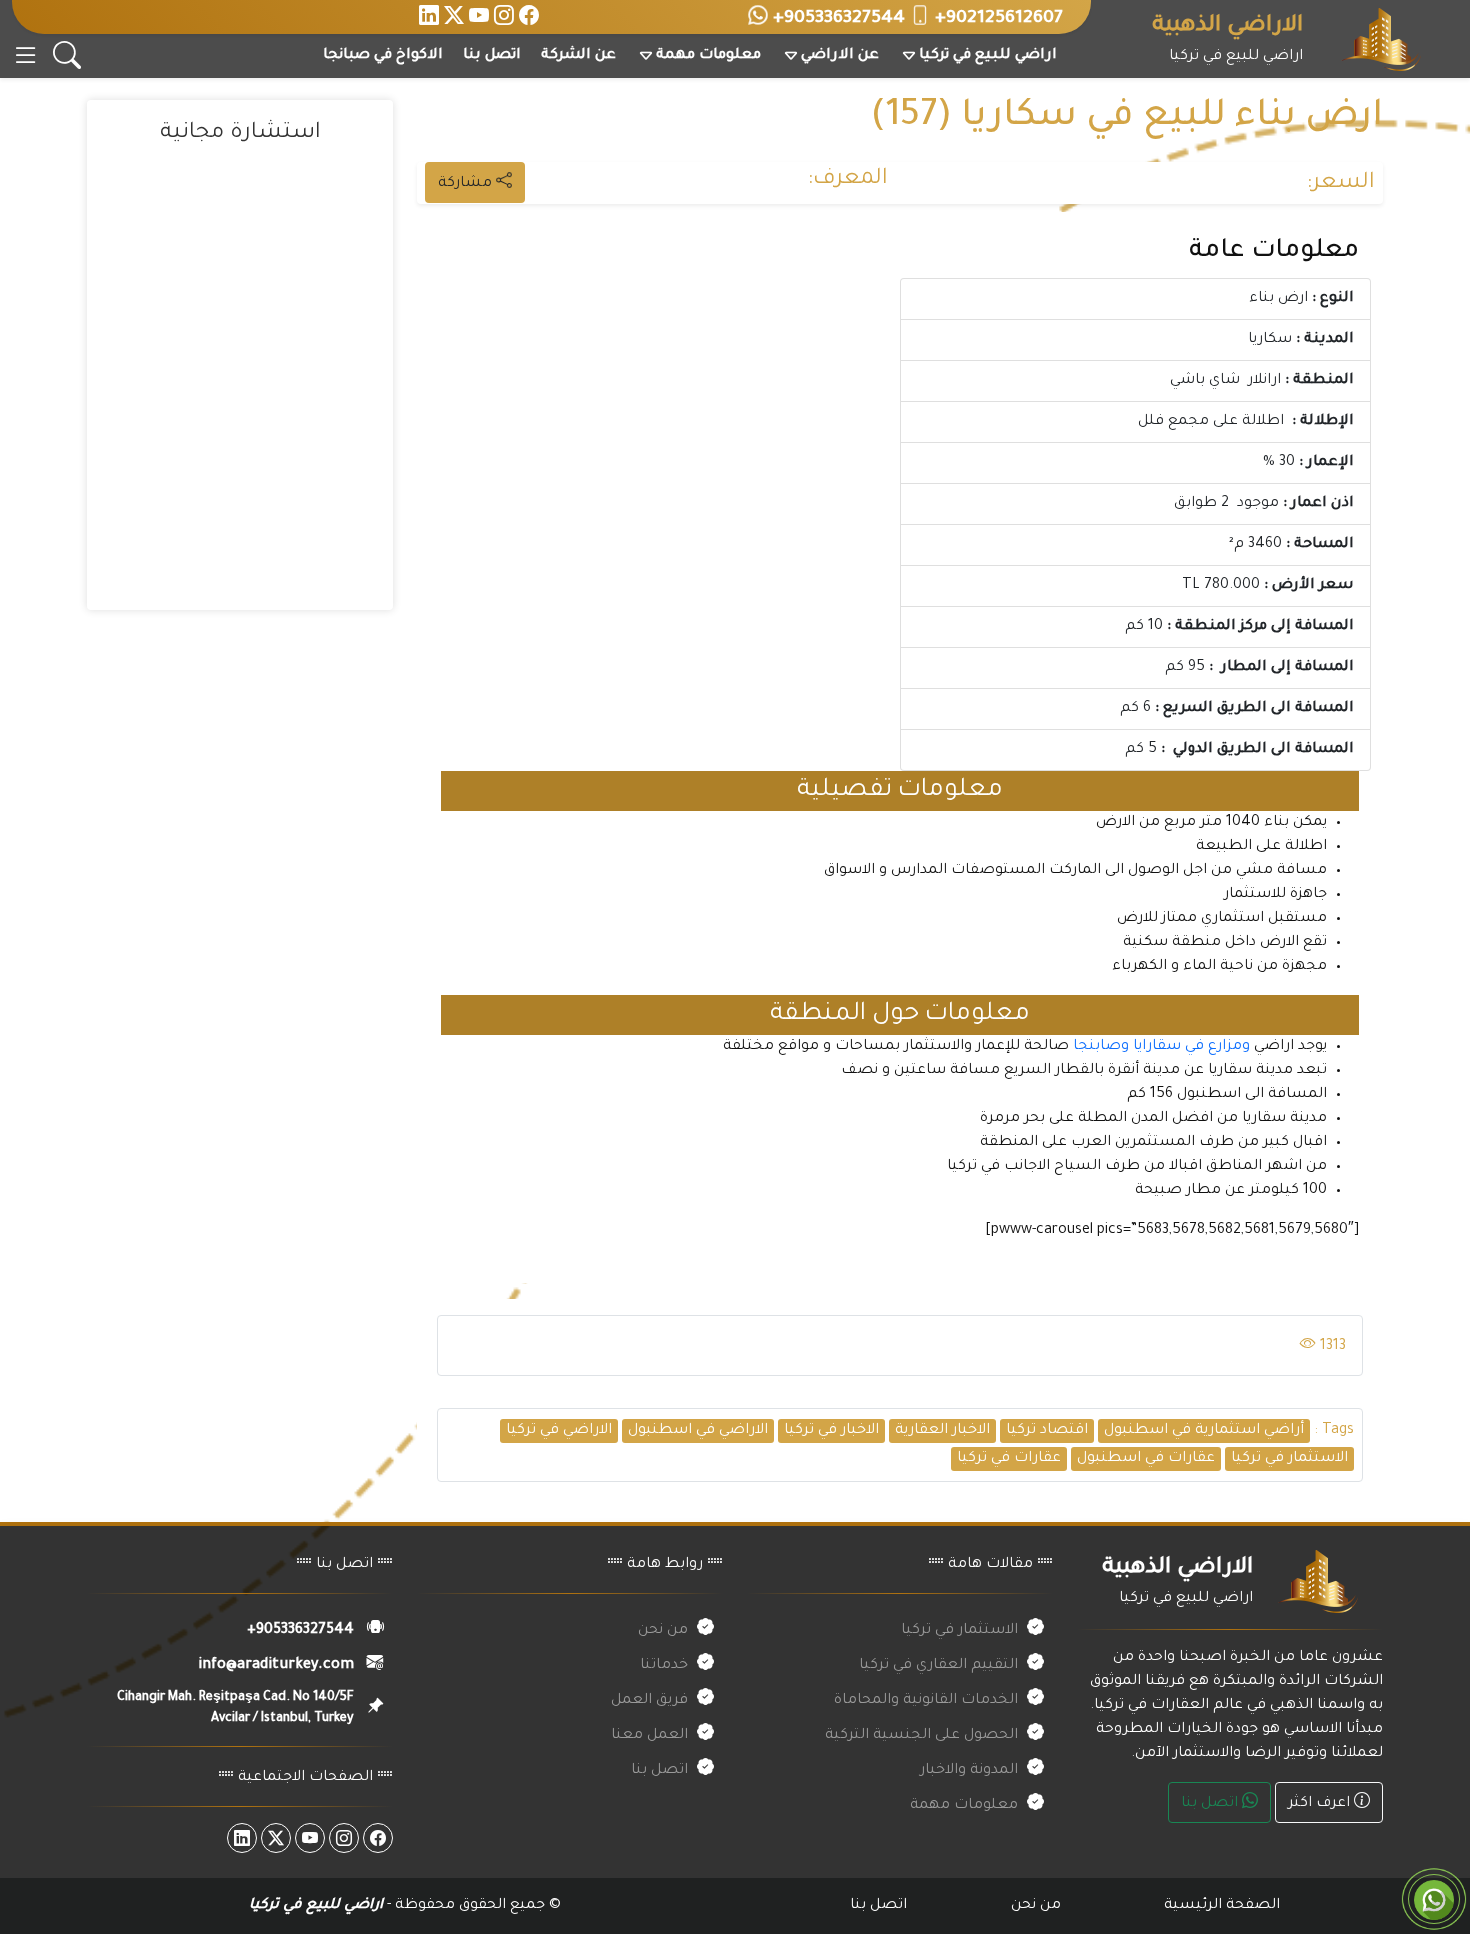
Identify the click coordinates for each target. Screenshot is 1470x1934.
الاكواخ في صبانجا (383, 56)
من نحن (663, 1631)
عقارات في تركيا (1009, 1459)
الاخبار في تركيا (831, 1431)
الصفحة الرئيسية (1222, 1906)
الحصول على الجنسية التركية (921, 1736)
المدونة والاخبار (969, 1771)
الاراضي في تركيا (559, 1431)
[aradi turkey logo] (1318, 1583)
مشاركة (467, 184)
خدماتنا (664, 1666)
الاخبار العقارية (942, 1431)
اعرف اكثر (1321, 1804)
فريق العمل (649, 1701)
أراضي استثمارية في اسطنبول (1204, 1431)
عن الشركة (578, 56)
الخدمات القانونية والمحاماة (926, 1701)
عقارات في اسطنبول (1146, 1459)
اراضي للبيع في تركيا (988, 56)
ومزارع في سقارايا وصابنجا (1159, 1047)
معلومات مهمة (708, 56)
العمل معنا (649, 1736)
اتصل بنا (492, 56)
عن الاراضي (840, 56)
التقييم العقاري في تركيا (938, 1666)
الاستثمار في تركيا (1289, 1459)
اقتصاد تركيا (1047, 1431)
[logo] (1381, 41)
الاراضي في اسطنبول (698, 1431)
